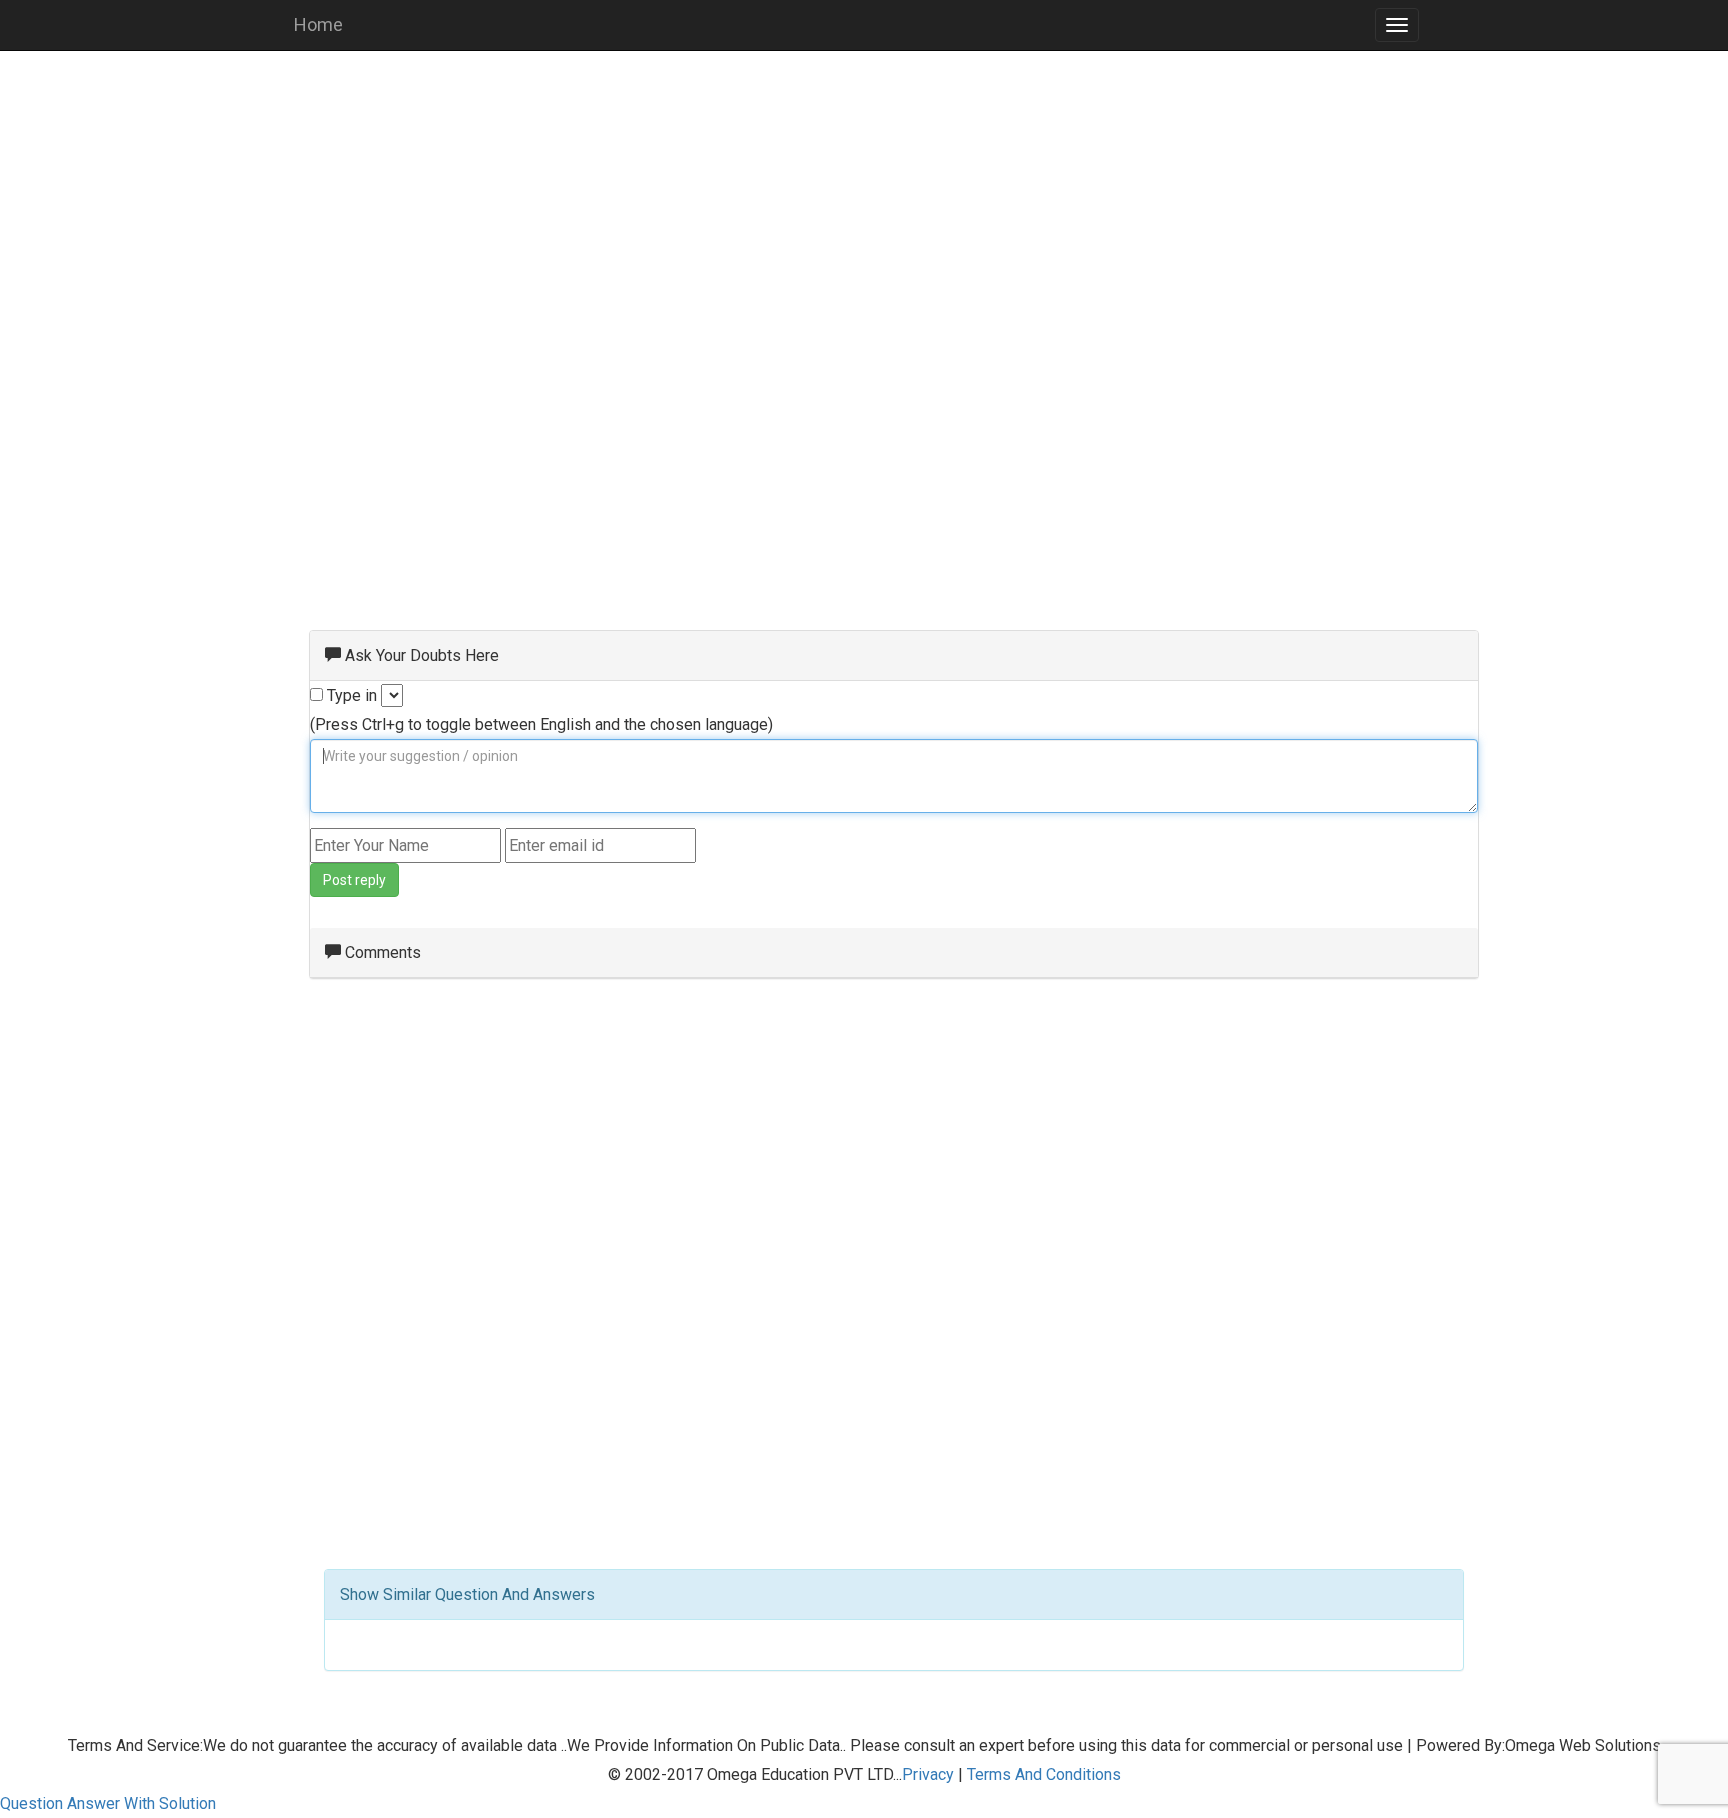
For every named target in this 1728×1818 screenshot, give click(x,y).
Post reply (354, 880)
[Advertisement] (864, 210)
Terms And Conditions (1044, 1774)
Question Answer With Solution (108, 1803)
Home (318, 24)
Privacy (928, 1774)
